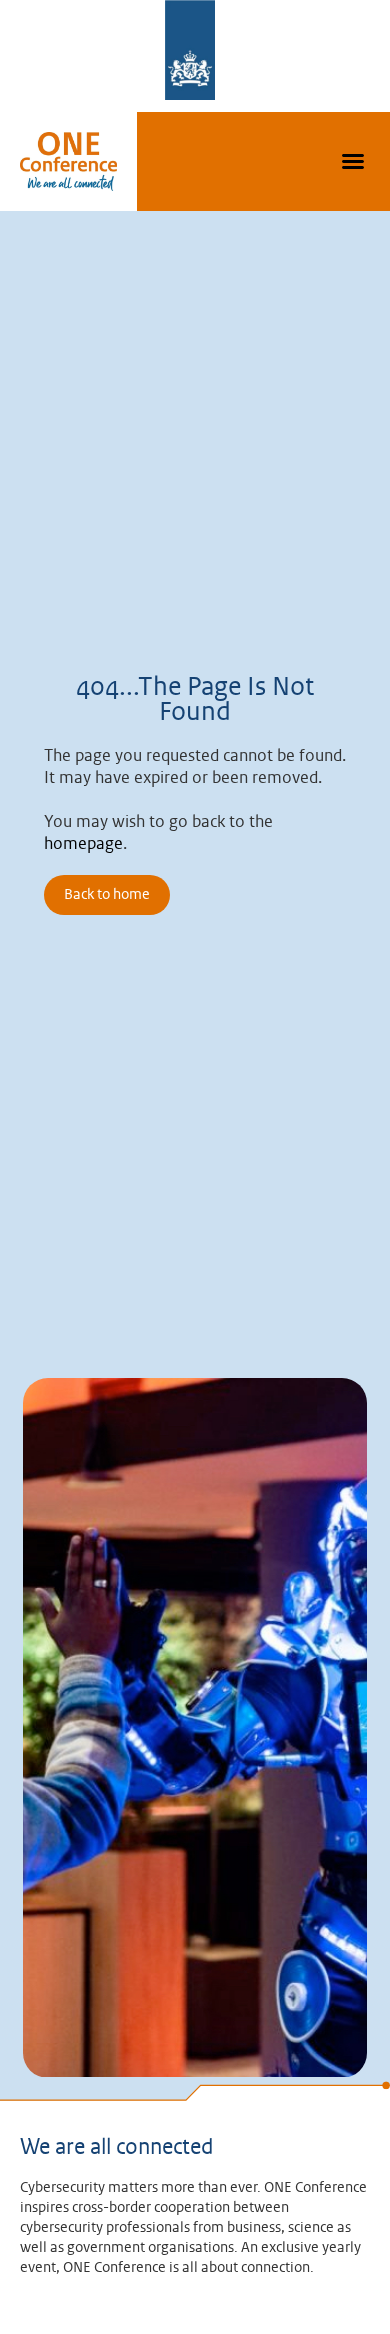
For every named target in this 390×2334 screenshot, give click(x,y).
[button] (353, 161)
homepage (83, 844)
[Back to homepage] (68, 161)
